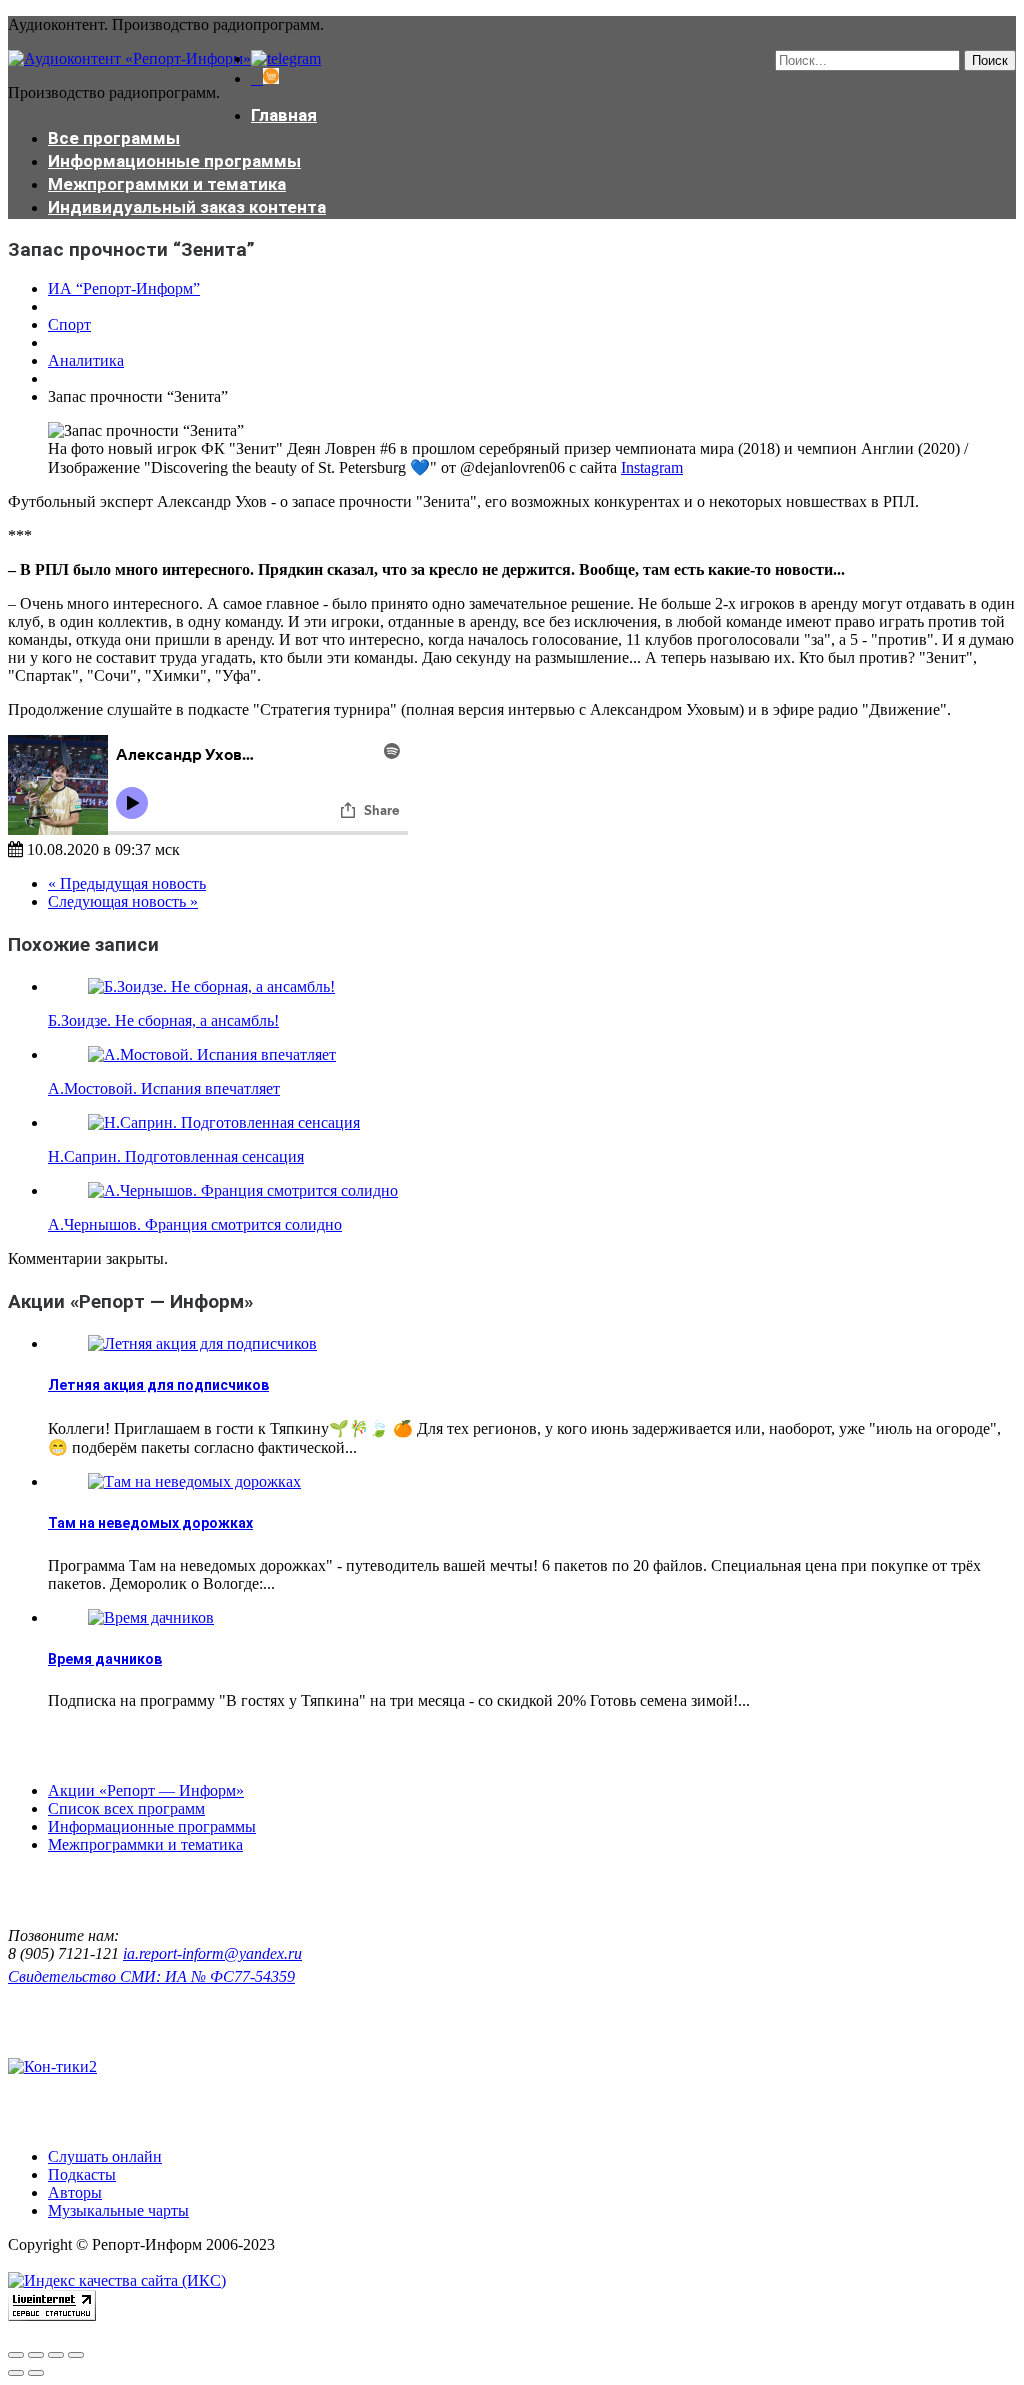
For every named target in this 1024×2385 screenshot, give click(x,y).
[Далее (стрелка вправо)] (36, 2373)
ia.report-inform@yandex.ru (212, 1953)
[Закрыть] (16, 2355)
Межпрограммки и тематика (167, 184)
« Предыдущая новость (127, 883)
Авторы (75, 2192)
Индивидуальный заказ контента (187, 207)
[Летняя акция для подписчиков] (202, 1343)
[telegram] (286, 58)
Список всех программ (126, 1808)
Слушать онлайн (105, 2156)
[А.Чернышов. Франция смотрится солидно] (243, 1190)
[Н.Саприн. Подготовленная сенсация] (224, 1122)
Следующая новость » (123, 901)
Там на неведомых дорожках (150, 1523)
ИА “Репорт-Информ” (124, 288)
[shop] (265, 78)
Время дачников (105, 1659)
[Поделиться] (36, 2355)
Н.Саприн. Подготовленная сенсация (176, 1156)
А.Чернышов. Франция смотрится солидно (195, 1224)
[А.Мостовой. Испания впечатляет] (212, 1054)
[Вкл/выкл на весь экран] (56, 2355)
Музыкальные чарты (118, 2210)
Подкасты (82, 2174)
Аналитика (86, 360)
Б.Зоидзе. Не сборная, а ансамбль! (163, 1020)
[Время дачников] (151, 1617)
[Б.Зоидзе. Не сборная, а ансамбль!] (211, 986)
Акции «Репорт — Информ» (146, 1790)
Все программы (114, 138)
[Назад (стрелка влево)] (16, 2373)
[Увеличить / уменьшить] (76, 2355)
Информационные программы (174, 161)
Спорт (69, 324)
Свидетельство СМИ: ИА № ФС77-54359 (151, 1976)
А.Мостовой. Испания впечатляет (164, 1088)
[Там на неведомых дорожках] (194, 1481)
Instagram (652, 467)
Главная (284, 115)
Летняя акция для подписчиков (158, 1385)
